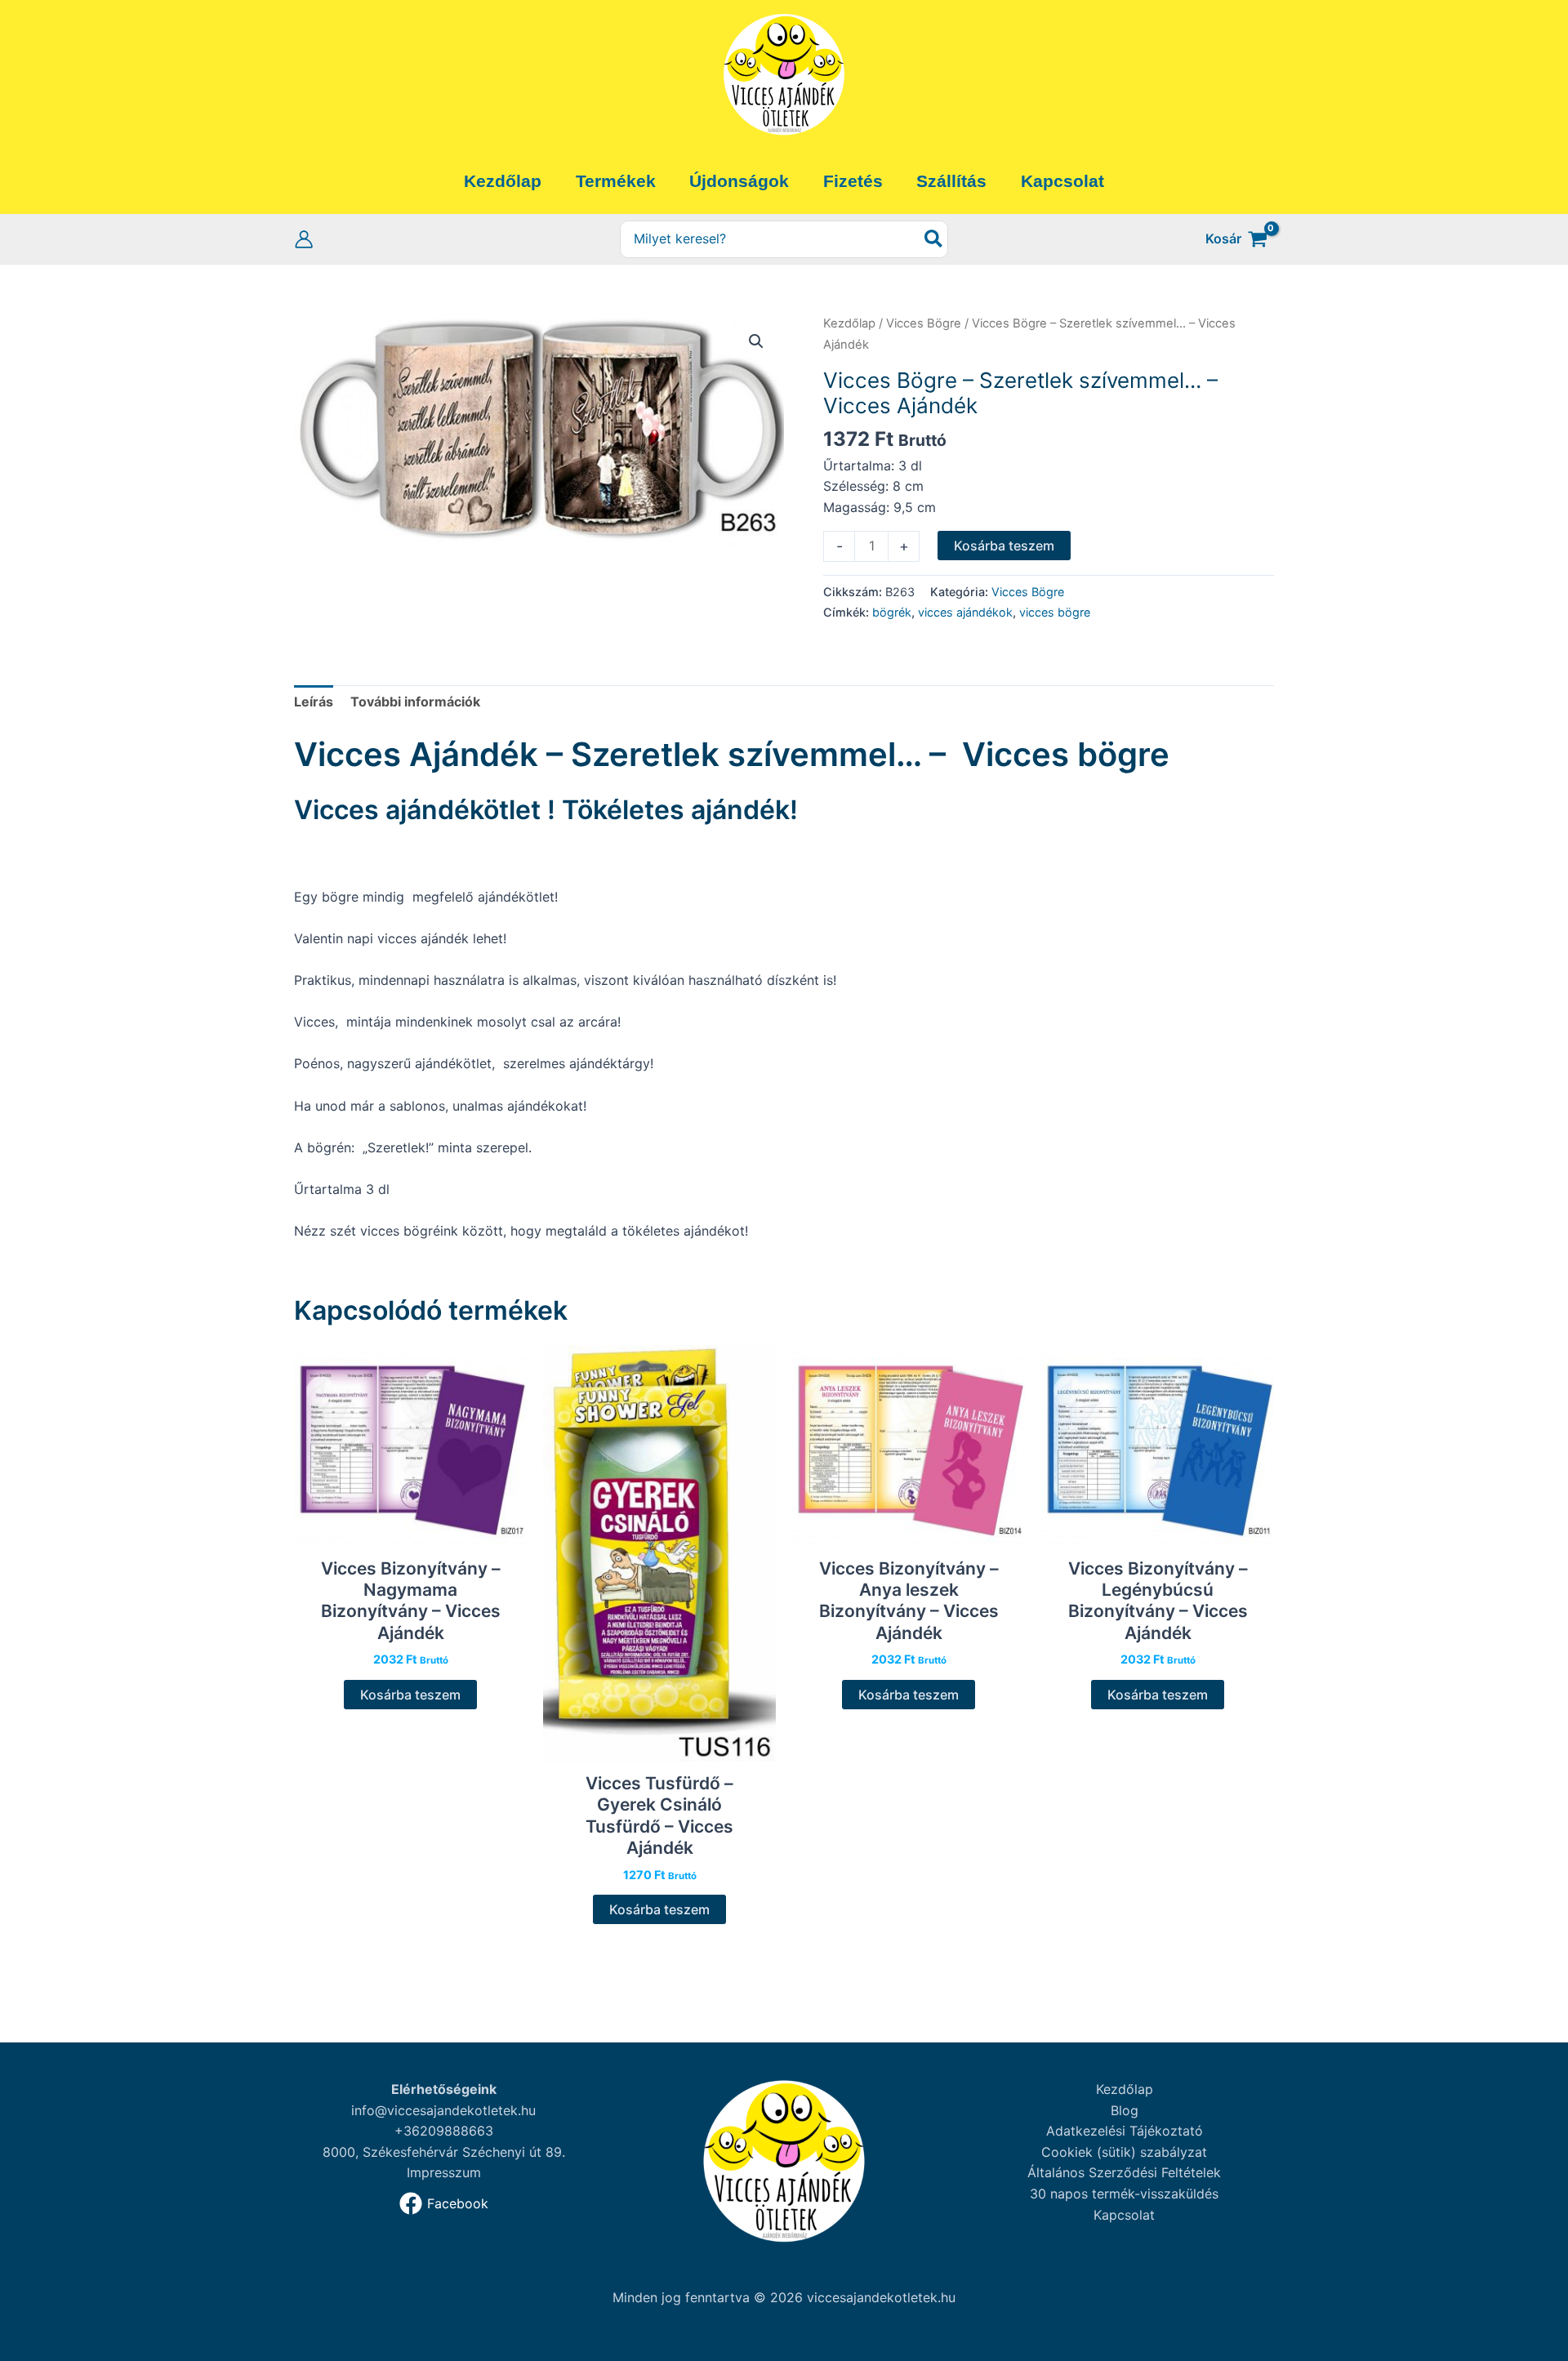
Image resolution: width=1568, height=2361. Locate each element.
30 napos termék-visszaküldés (1124, 2194)
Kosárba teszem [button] (410, 1695)
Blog (1125, 2110)
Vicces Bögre (924, 323)
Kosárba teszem (1004, 546)
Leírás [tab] (314, 702)
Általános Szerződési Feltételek (1124, 2172)
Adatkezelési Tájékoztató (1125, 2131)
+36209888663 (444, 2131)
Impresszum (444, 2172)
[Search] (934, 240)
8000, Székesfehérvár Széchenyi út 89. (444, 2152)
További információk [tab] (415, 702)
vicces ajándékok (965, 612)
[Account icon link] (304, 239)
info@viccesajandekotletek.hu (443, 2110)
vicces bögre (1055, 612)
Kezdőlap (849, 323)
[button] (756, 341)
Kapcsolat (1124, 2215)
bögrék (892, 612)
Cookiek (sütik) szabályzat (1124, 2152)
